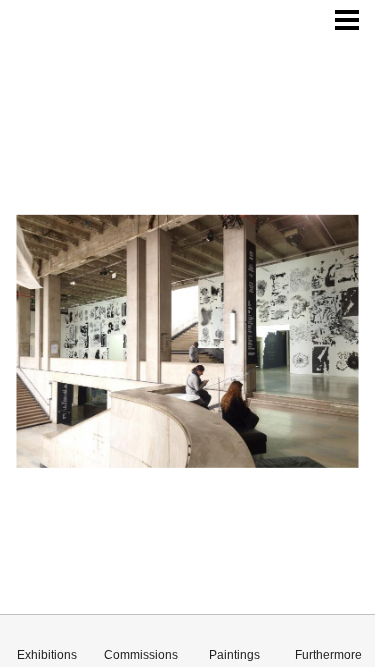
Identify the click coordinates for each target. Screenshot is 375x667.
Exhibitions (47, 655)
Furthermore (328, 655)
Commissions (141, 655)
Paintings (234, 655)
